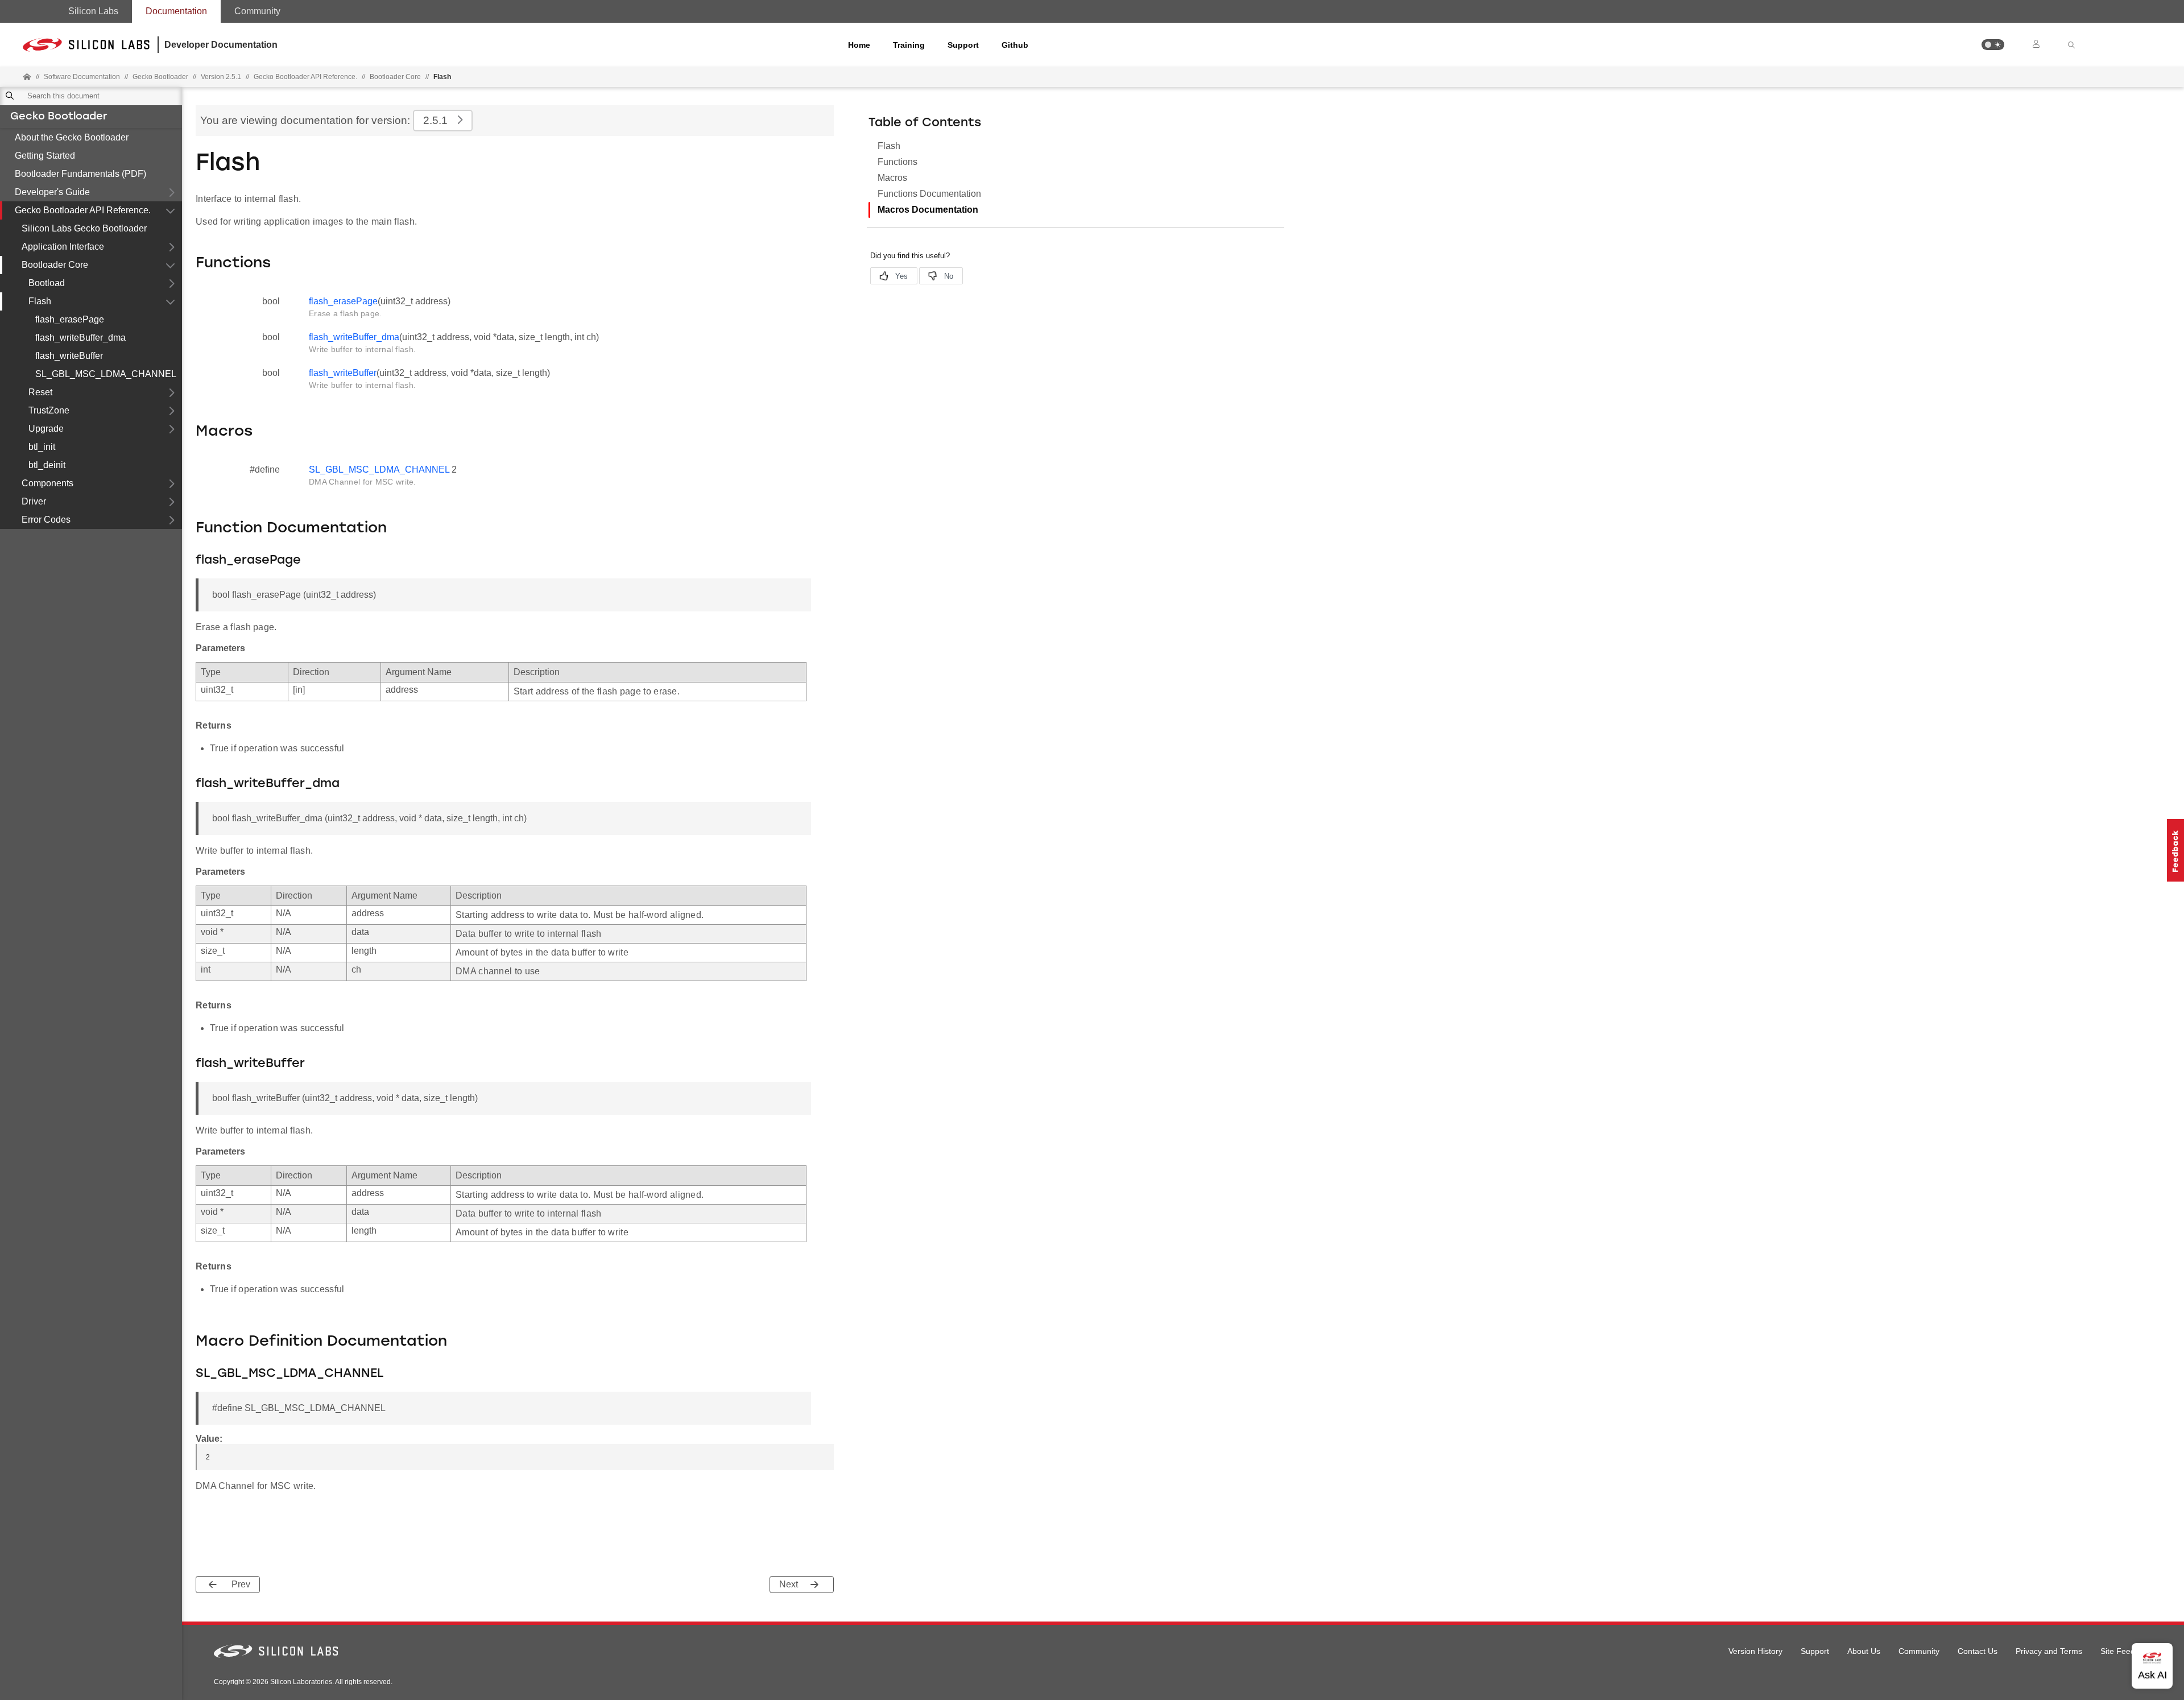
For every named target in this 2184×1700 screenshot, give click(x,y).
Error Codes (46, 520)
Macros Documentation (928, 210)
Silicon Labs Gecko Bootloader (84, 228)
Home (859, 45)
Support (963, 45)
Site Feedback (2126, 1651)
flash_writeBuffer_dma (80, 338)
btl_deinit (47, 465)
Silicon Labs (93, 11)
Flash (40, 301)
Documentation (176, 11)
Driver (34, 501)
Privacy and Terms (2049, 1651)
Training (909, 45)
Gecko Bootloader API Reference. (83, 210)
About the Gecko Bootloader (72, 137)
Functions (897, 162)
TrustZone (49, 410)
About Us (1864, 1651)
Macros (892, 178)
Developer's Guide (52, 192)
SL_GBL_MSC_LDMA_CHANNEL (106, 374)
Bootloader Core (395, 77)
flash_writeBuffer (69, 356)
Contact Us (1978, 1651)
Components (47, 483)
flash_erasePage (70, 319)
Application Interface (63, 247)
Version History (1755, 1651)
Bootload (47, 283)
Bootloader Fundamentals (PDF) (80, 174)
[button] (1993, 45)
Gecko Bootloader (59, 117)
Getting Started (45, 156)
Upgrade (46, 429)
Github (1015, 45)
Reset (40, 392)
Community (257, 11)
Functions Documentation (929, 194)
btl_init (42, 447)
